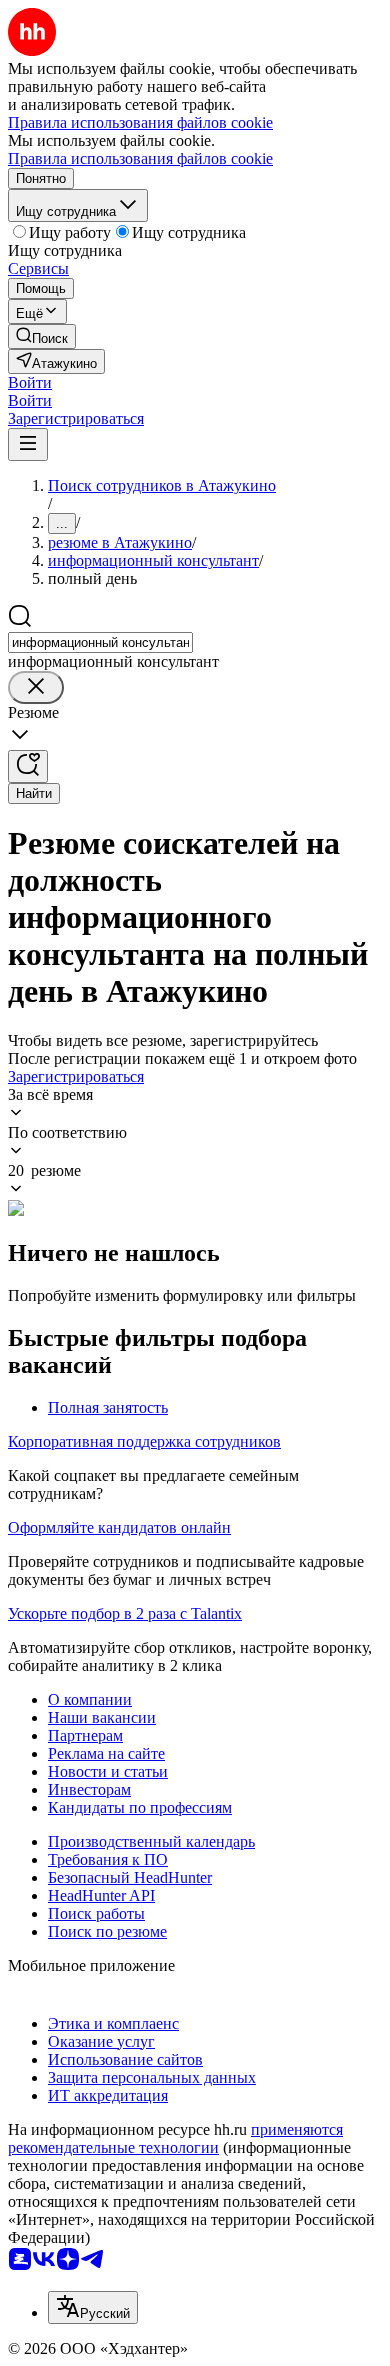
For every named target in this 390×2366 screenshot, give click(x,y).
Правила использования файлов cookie (140, 158)
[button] (30, 382)
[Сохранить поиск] (28, 766)
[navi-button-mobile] (28, 444)
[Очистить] (36, 687)
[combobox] (100, 642)
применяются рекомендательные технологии (175, 2138)
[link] (42, 336)
